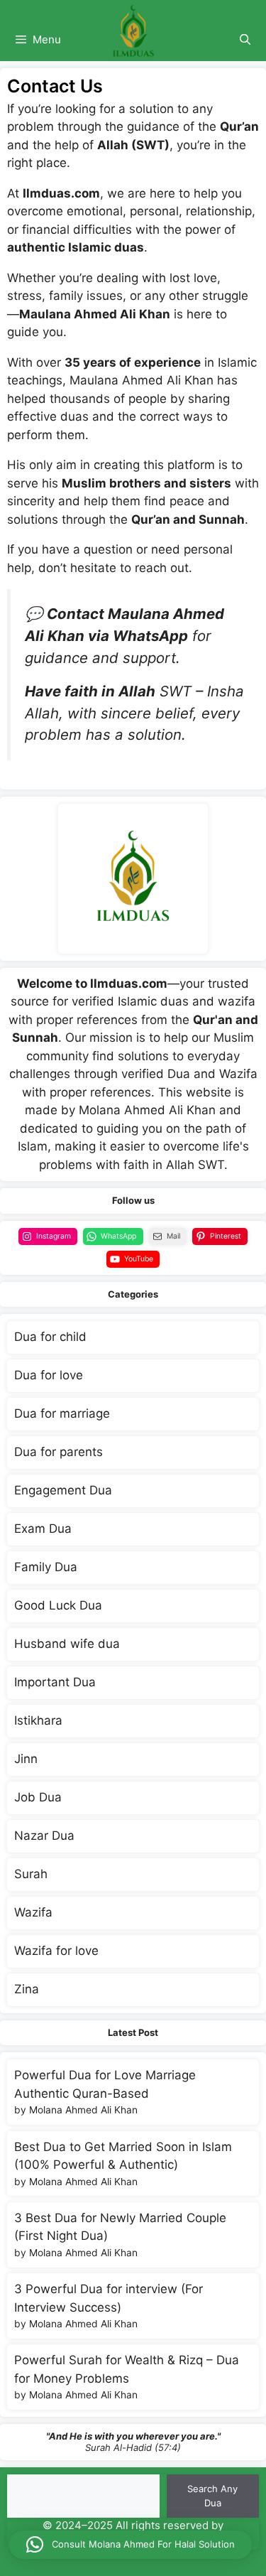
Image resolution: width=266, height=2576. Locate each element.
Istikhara (38, 1720)
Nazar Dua (44, 1836)
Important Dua (55, 1682)
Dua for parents (59, 1452)
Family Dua (46, 1567)
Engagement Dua (63, 1490)
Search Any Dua (212, 2496)
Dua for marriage (62, 1413)
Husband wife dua (67, 1644)
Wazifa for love (56, 1951)
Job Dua (38, 1797)
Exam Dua (43, 1529)
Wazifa (33, 1912)
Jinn (26, 1759)
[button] (131, 2545)
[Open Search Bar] (245, 40)
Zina (27, 1989)
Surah (31, 1874)
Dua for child (50, 1337)
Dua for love (49, 1375)
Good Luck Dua (58, 1605)
